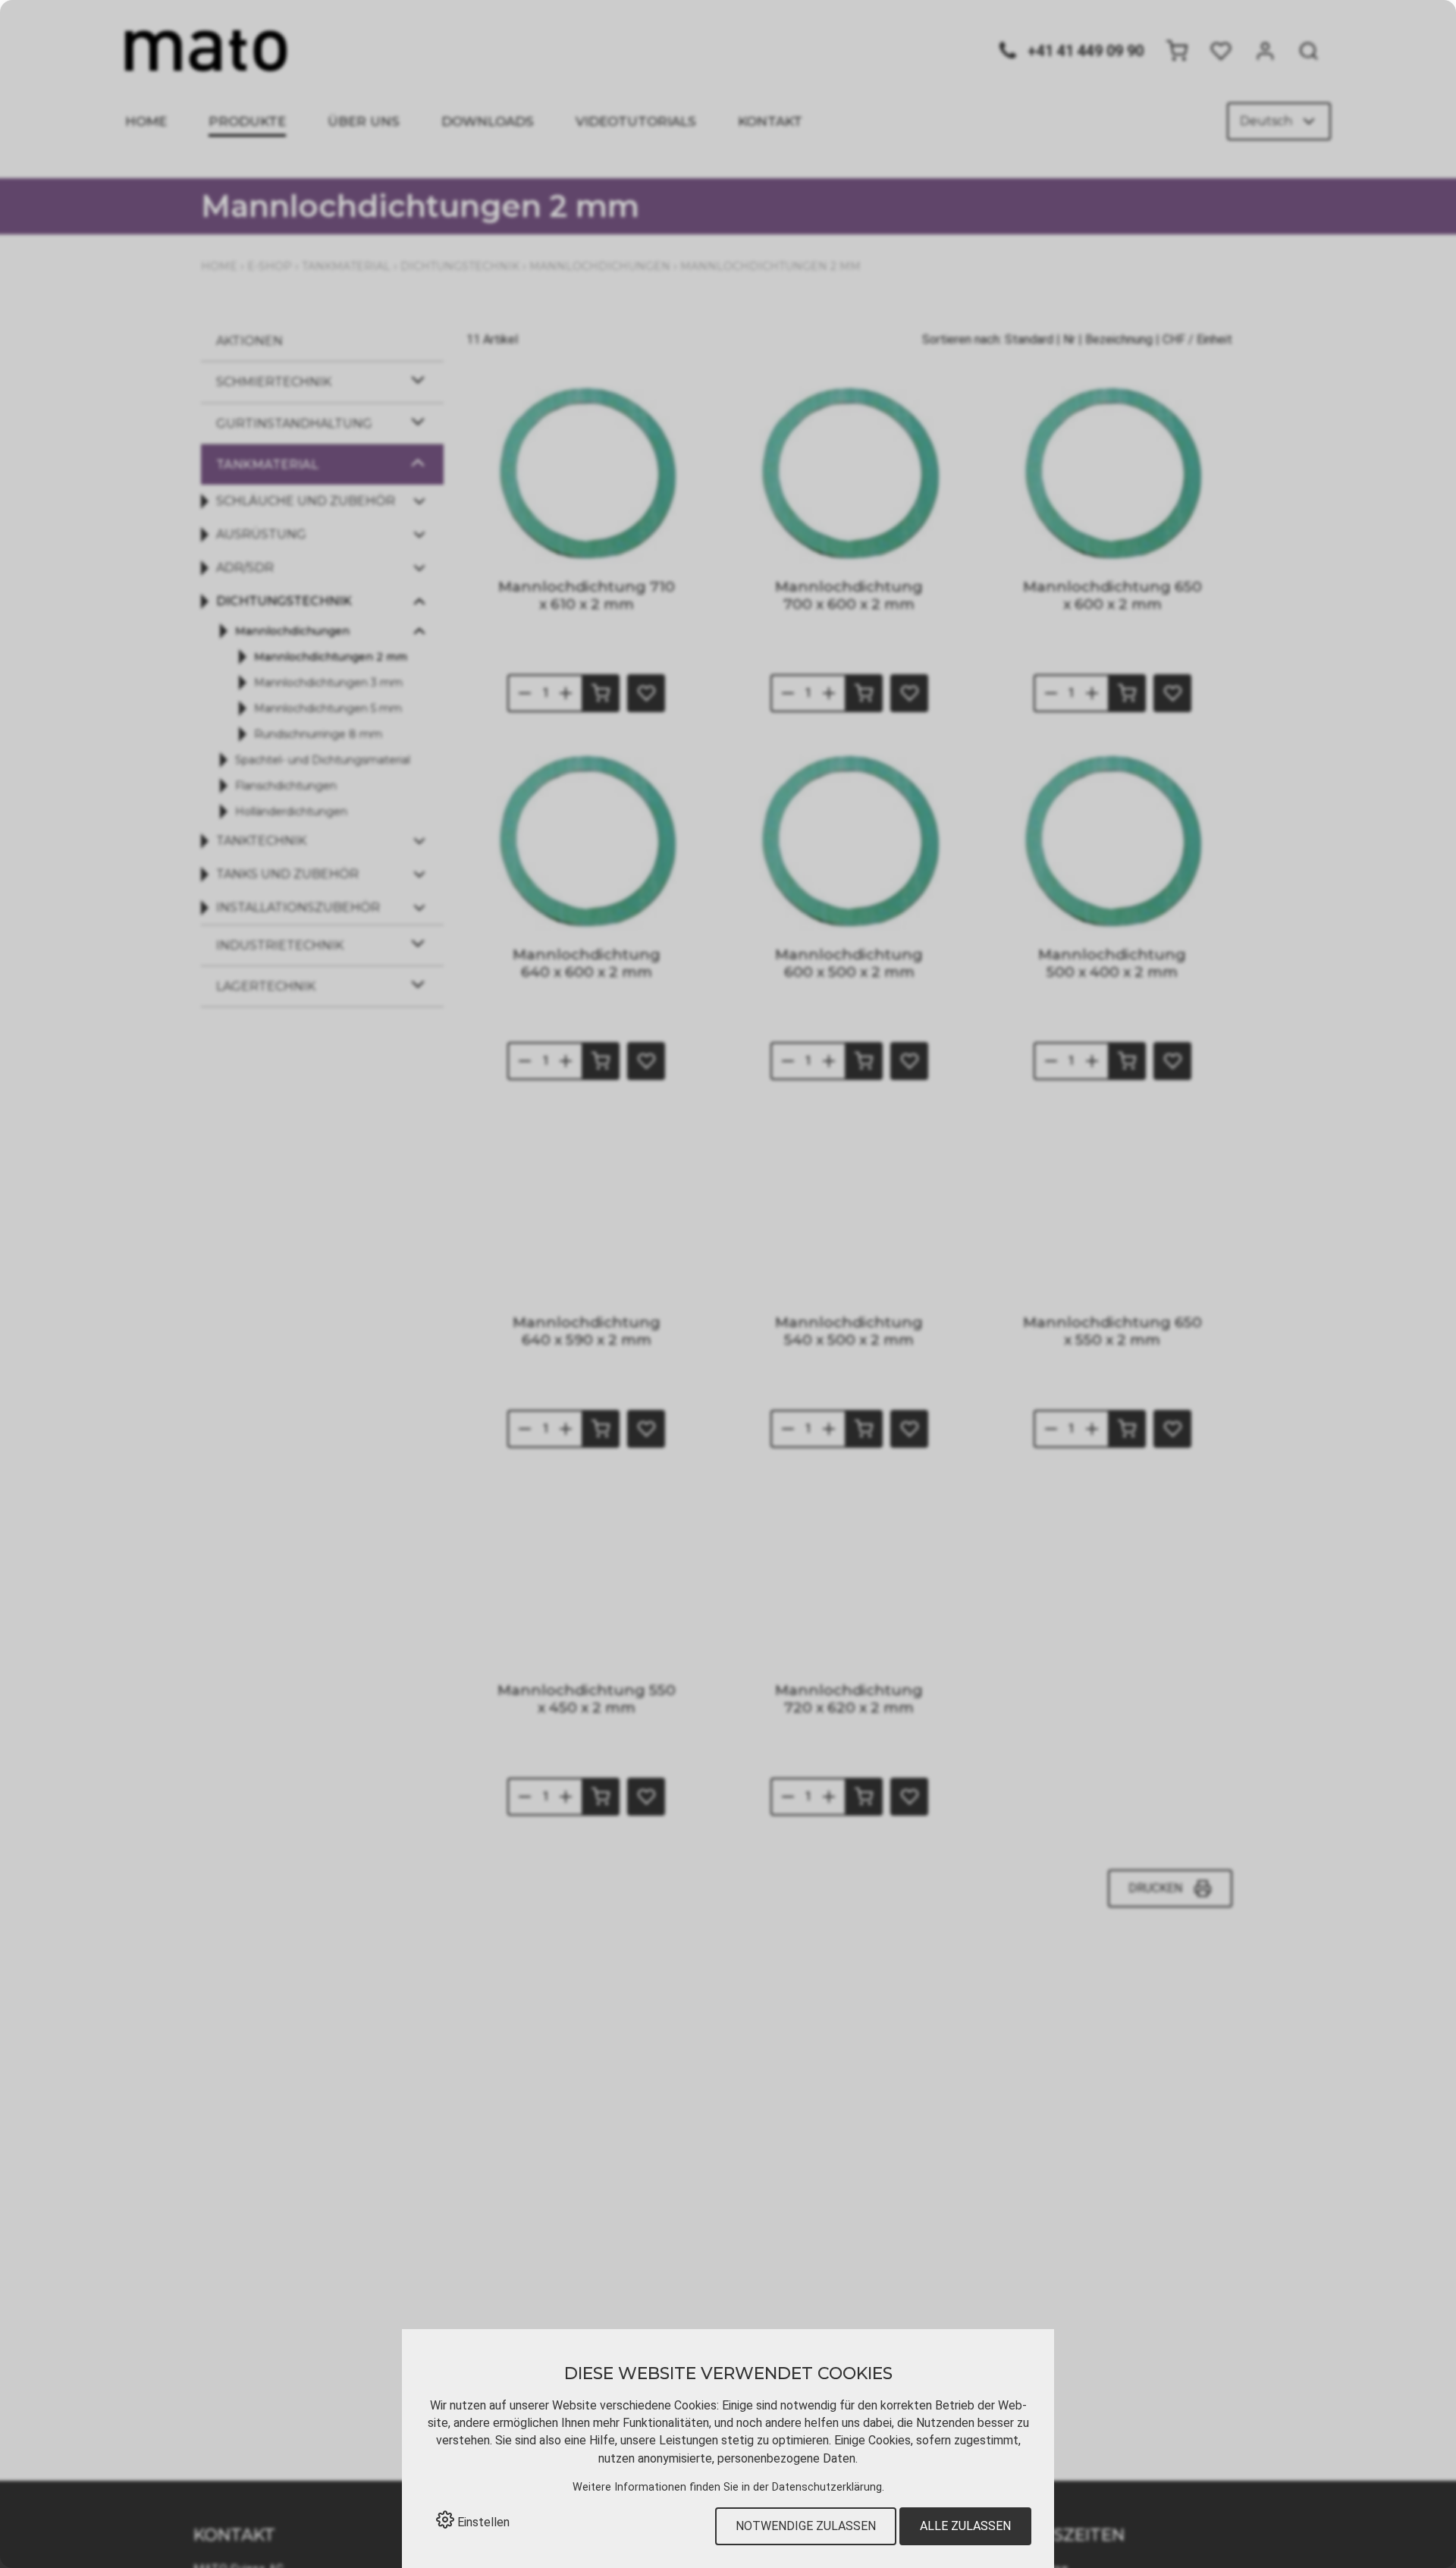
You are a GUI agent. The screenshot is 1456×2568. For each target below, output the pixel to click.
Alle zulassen (965, 2526)
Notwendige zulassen (806, 2526)
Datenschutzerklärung (827, 2487)
